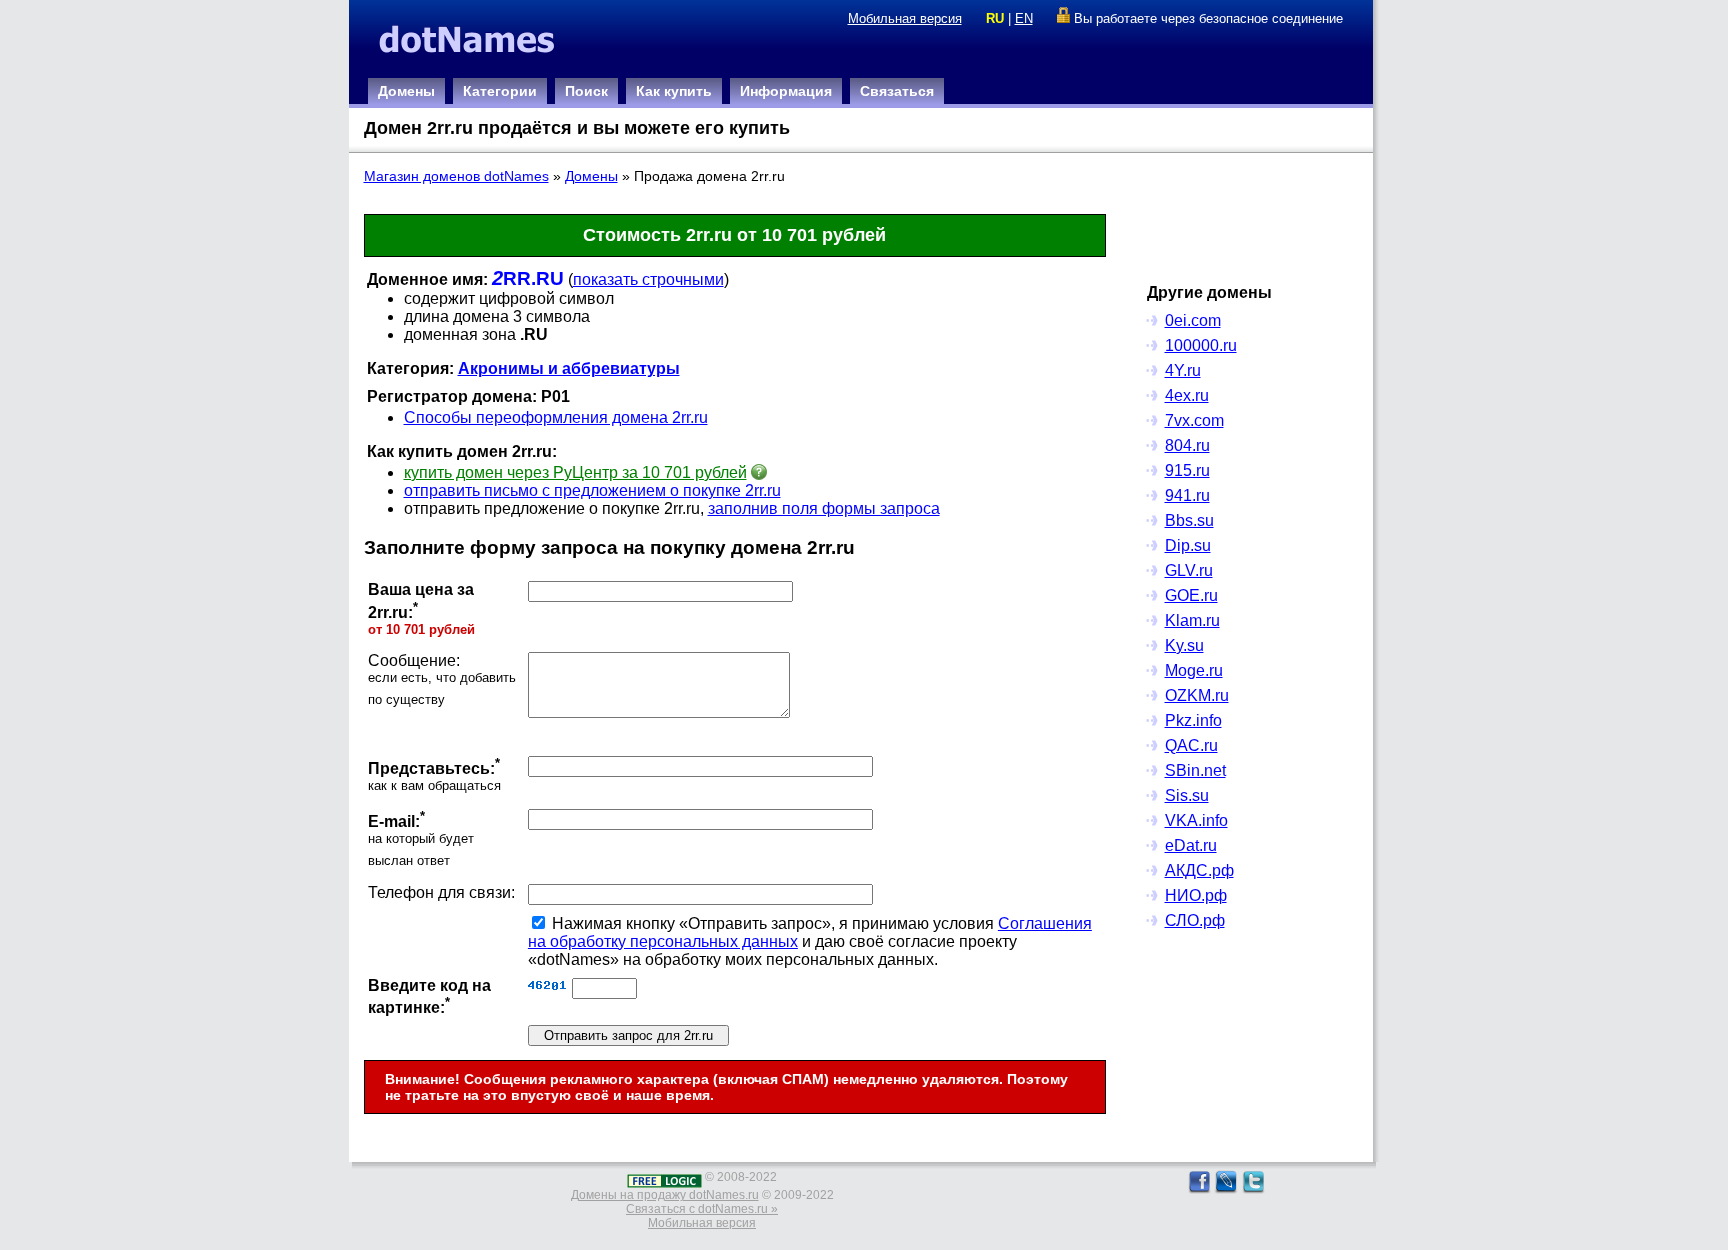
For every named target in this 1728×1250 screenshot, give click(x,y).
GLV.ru (1189, 570)
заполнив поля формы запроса (824, 508)
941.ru (1187, 495)
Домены (406, 91)
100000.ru (1201, 345)
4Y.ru (1183, 370)
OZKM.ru (1197, 695)
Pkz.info (1193, 720)
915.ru (1187, 470)
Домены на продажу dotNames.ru (665, 1195)
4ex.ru (1187, 395)
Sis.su (1187, 795)
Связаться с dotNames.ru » (702, 1209)
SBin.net (1195, 770)
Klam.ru (1192, 620)
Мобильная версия (905, 18)
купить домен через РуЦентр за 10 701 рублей (575, 472)
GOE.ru (1191, 595)
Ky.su (1184, 645)
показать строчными (648, 279)
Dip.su (1188, 545)
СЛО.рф (1195, 920)
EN (1024, 18)
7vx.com (1194, 420)
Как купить (674, 91)
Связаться (897, 91)
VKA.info (1196, 820)
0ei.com (1193, 320)
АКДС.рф (1199, 870)
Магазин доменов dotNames (456, 176)
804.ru (1187, 445)
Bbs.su (1189, 520)
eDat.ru (1191, 845)
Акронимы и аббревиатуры (569, 368)
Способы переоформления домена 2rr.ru (556, 417)
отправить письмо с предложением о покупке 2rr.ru (592, 490)
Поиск (586, 91)
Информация (786, 91)
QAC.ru (1191, 745)
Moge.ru (1194, 670)
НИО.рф (1196, 895)
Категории (500, 91)
